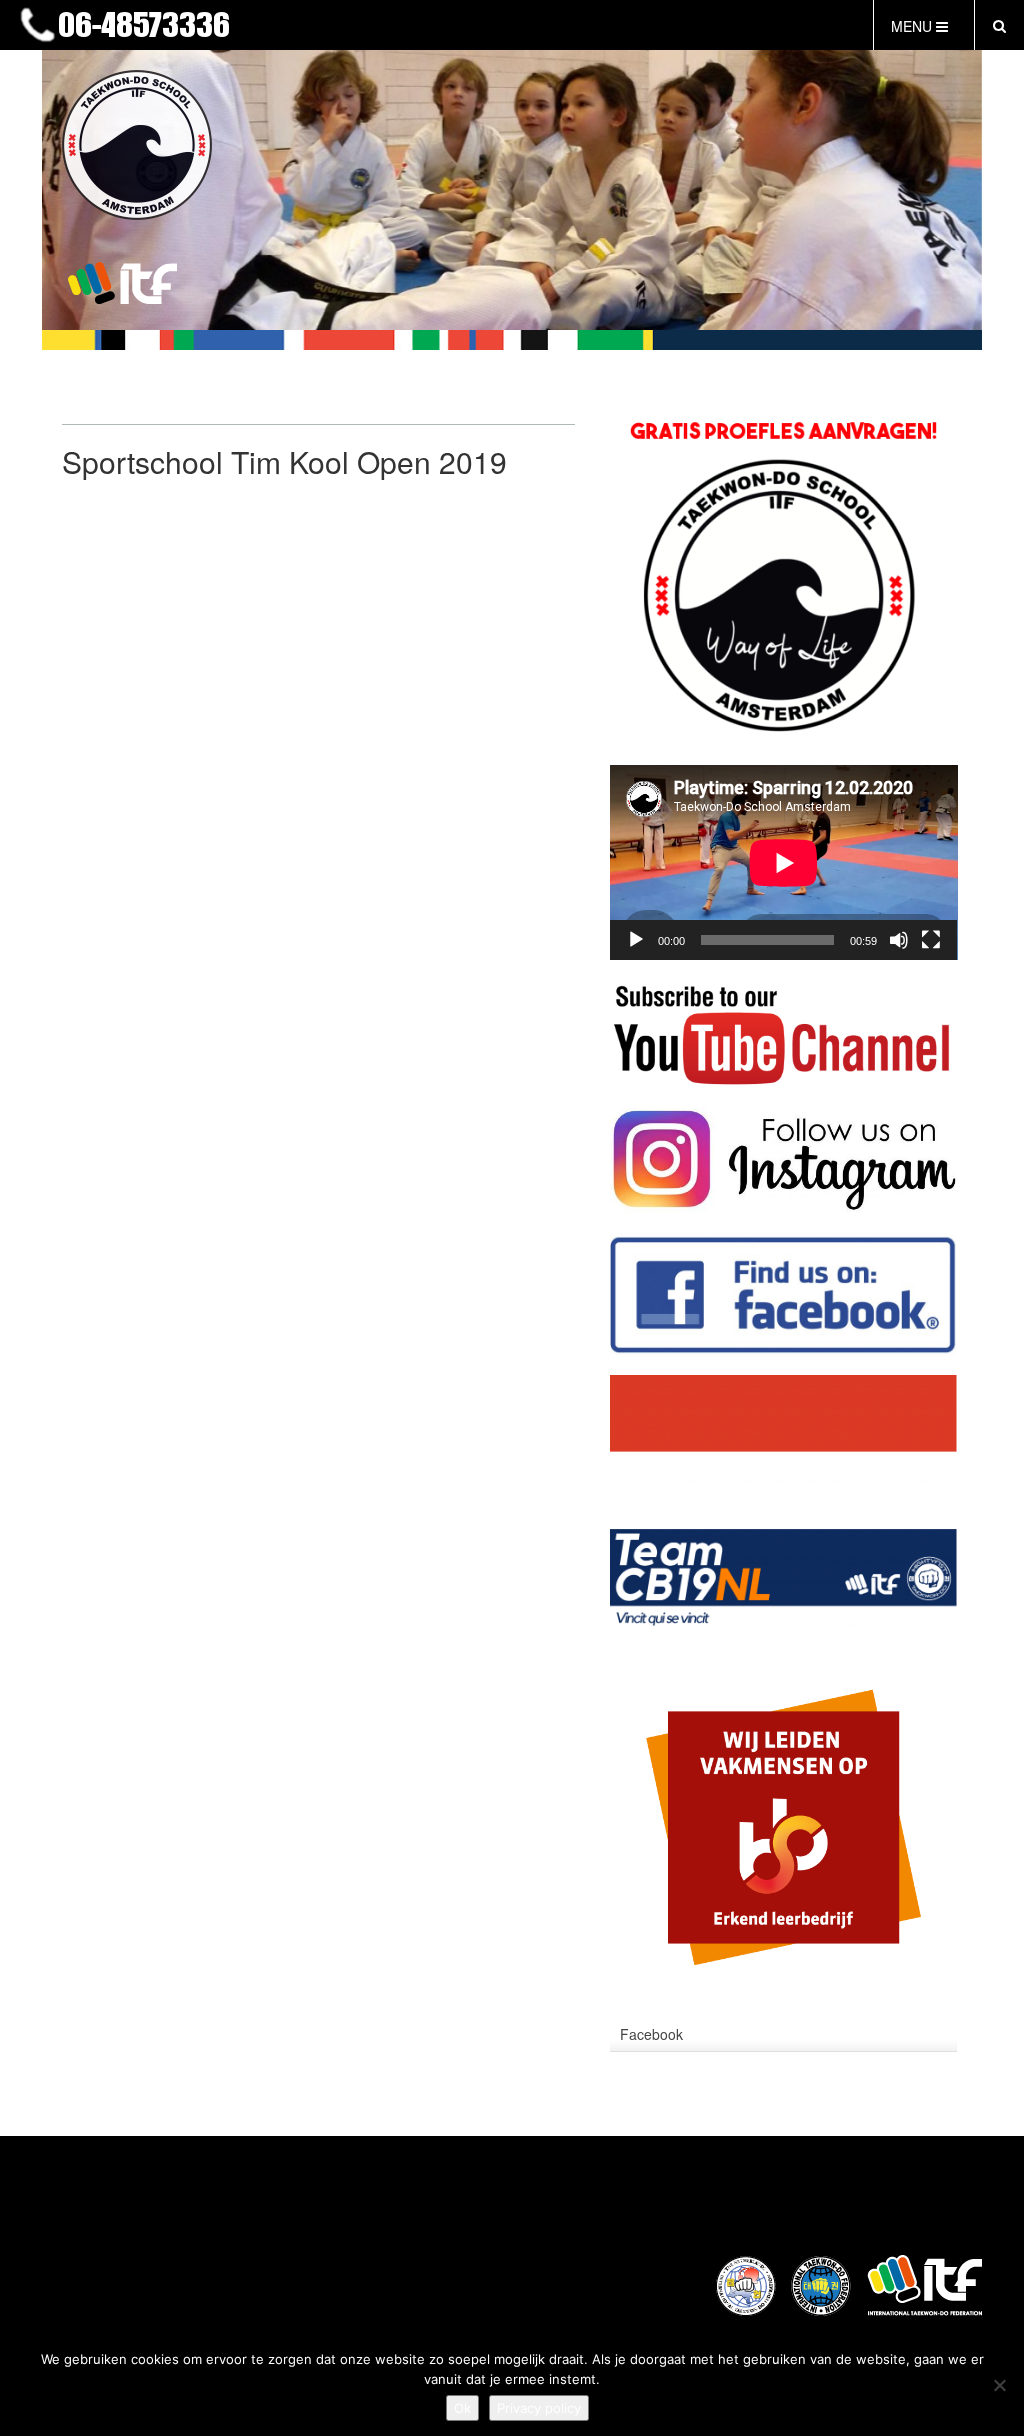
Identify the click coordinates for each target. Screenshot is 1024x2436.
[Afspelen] (636, 940)
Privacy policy (539, 2408)
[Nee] (999, 2385)
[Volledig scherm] (931, 940)
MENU (913, 26)
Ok (462, 2408)
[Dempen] (899, 940)
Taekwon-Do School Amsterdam (437, 26)
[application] (784, 862)
